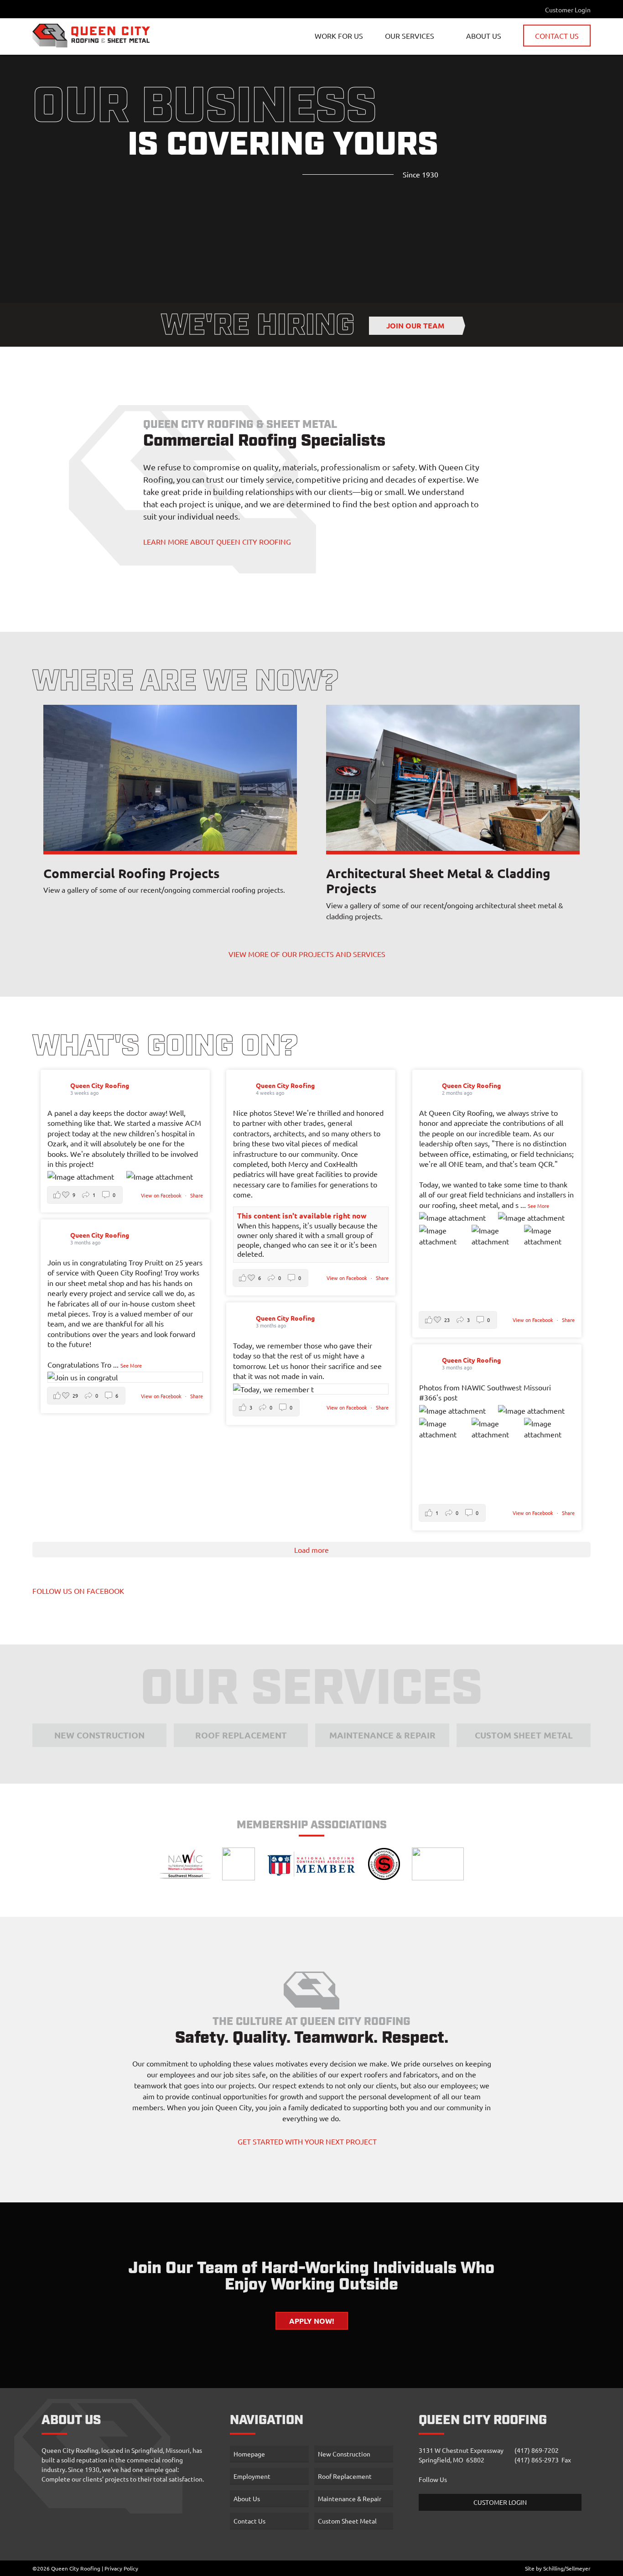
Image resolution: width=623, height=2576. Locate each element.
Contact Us (557, 36)
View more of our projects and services (307, 954)
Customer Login (568, 10)
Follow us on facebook (78, 1591)
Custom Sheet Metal (415, 114)
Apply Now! (312, 2321)
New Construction (410, 57)
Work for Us (339, 36)
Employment (252, 2476)
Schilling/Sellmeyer (567, 2568)
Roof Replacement (411, 76)
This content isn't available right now (302, 1215)
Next (286, 778)
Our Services (410, 36)
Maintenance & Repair (417, 95)
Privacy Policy (121, 2568)
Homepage (249, 2454)
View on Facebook (162, 1195)
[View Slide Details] (170, 778)
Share (197, 1195)
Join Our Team (415, 325)
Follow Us (433, 2479)
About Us (484, 36)
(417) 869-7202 (537, 2450)
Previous (54, 778)
